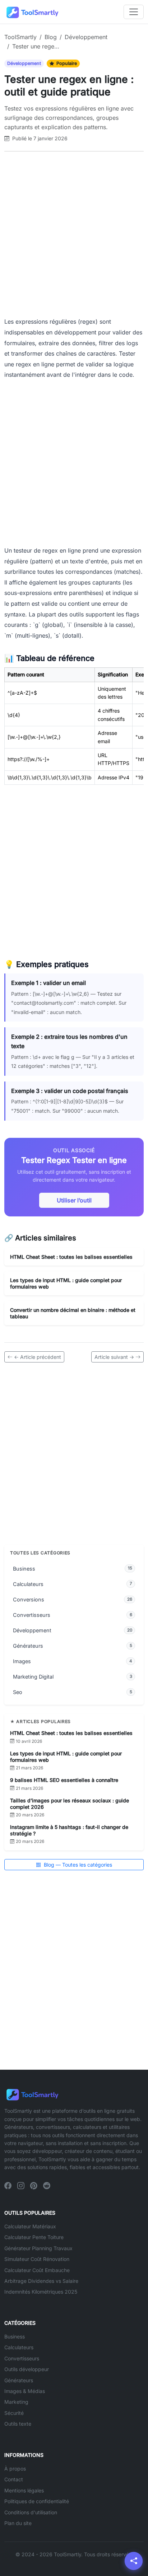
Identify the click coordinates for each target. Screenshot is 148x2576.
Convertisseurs (22, 2358)
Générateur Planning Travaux (38, 2248)
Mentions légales (24, 2490)
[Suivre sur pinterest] (34, 2186)
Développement (24, 63)
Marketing (16, 2402)
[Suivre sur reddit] (47, 2186)
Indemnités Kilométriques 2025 (41, 2292)
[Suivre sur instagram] (21, 2186)
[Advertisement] (74, 234)
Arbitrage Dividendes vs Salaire (41, 2281)
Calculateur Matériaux (30, 2226)
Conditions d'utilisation (31, 2512)
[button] (134, 2561)
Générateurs (19, 2380)
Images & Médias (25, 2391)
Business (15, 2336)
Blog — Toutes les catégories (77, 1865)
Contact (14, 2479)
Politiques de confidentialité (37, 2501)
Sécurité (14, 2413)
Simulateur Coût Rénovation (37, 2259)
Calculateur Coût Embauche (37, 2270)
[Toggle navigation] (134, 12)
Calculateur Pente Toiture (34, 2237)
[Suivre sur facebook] (8, 2186)
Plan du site (18, 2523)
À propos (15, 2469)
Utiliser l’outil (74, 1200)
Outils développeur (27, 2369)
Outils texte (18, 2424)
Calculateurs (19, 2347)
